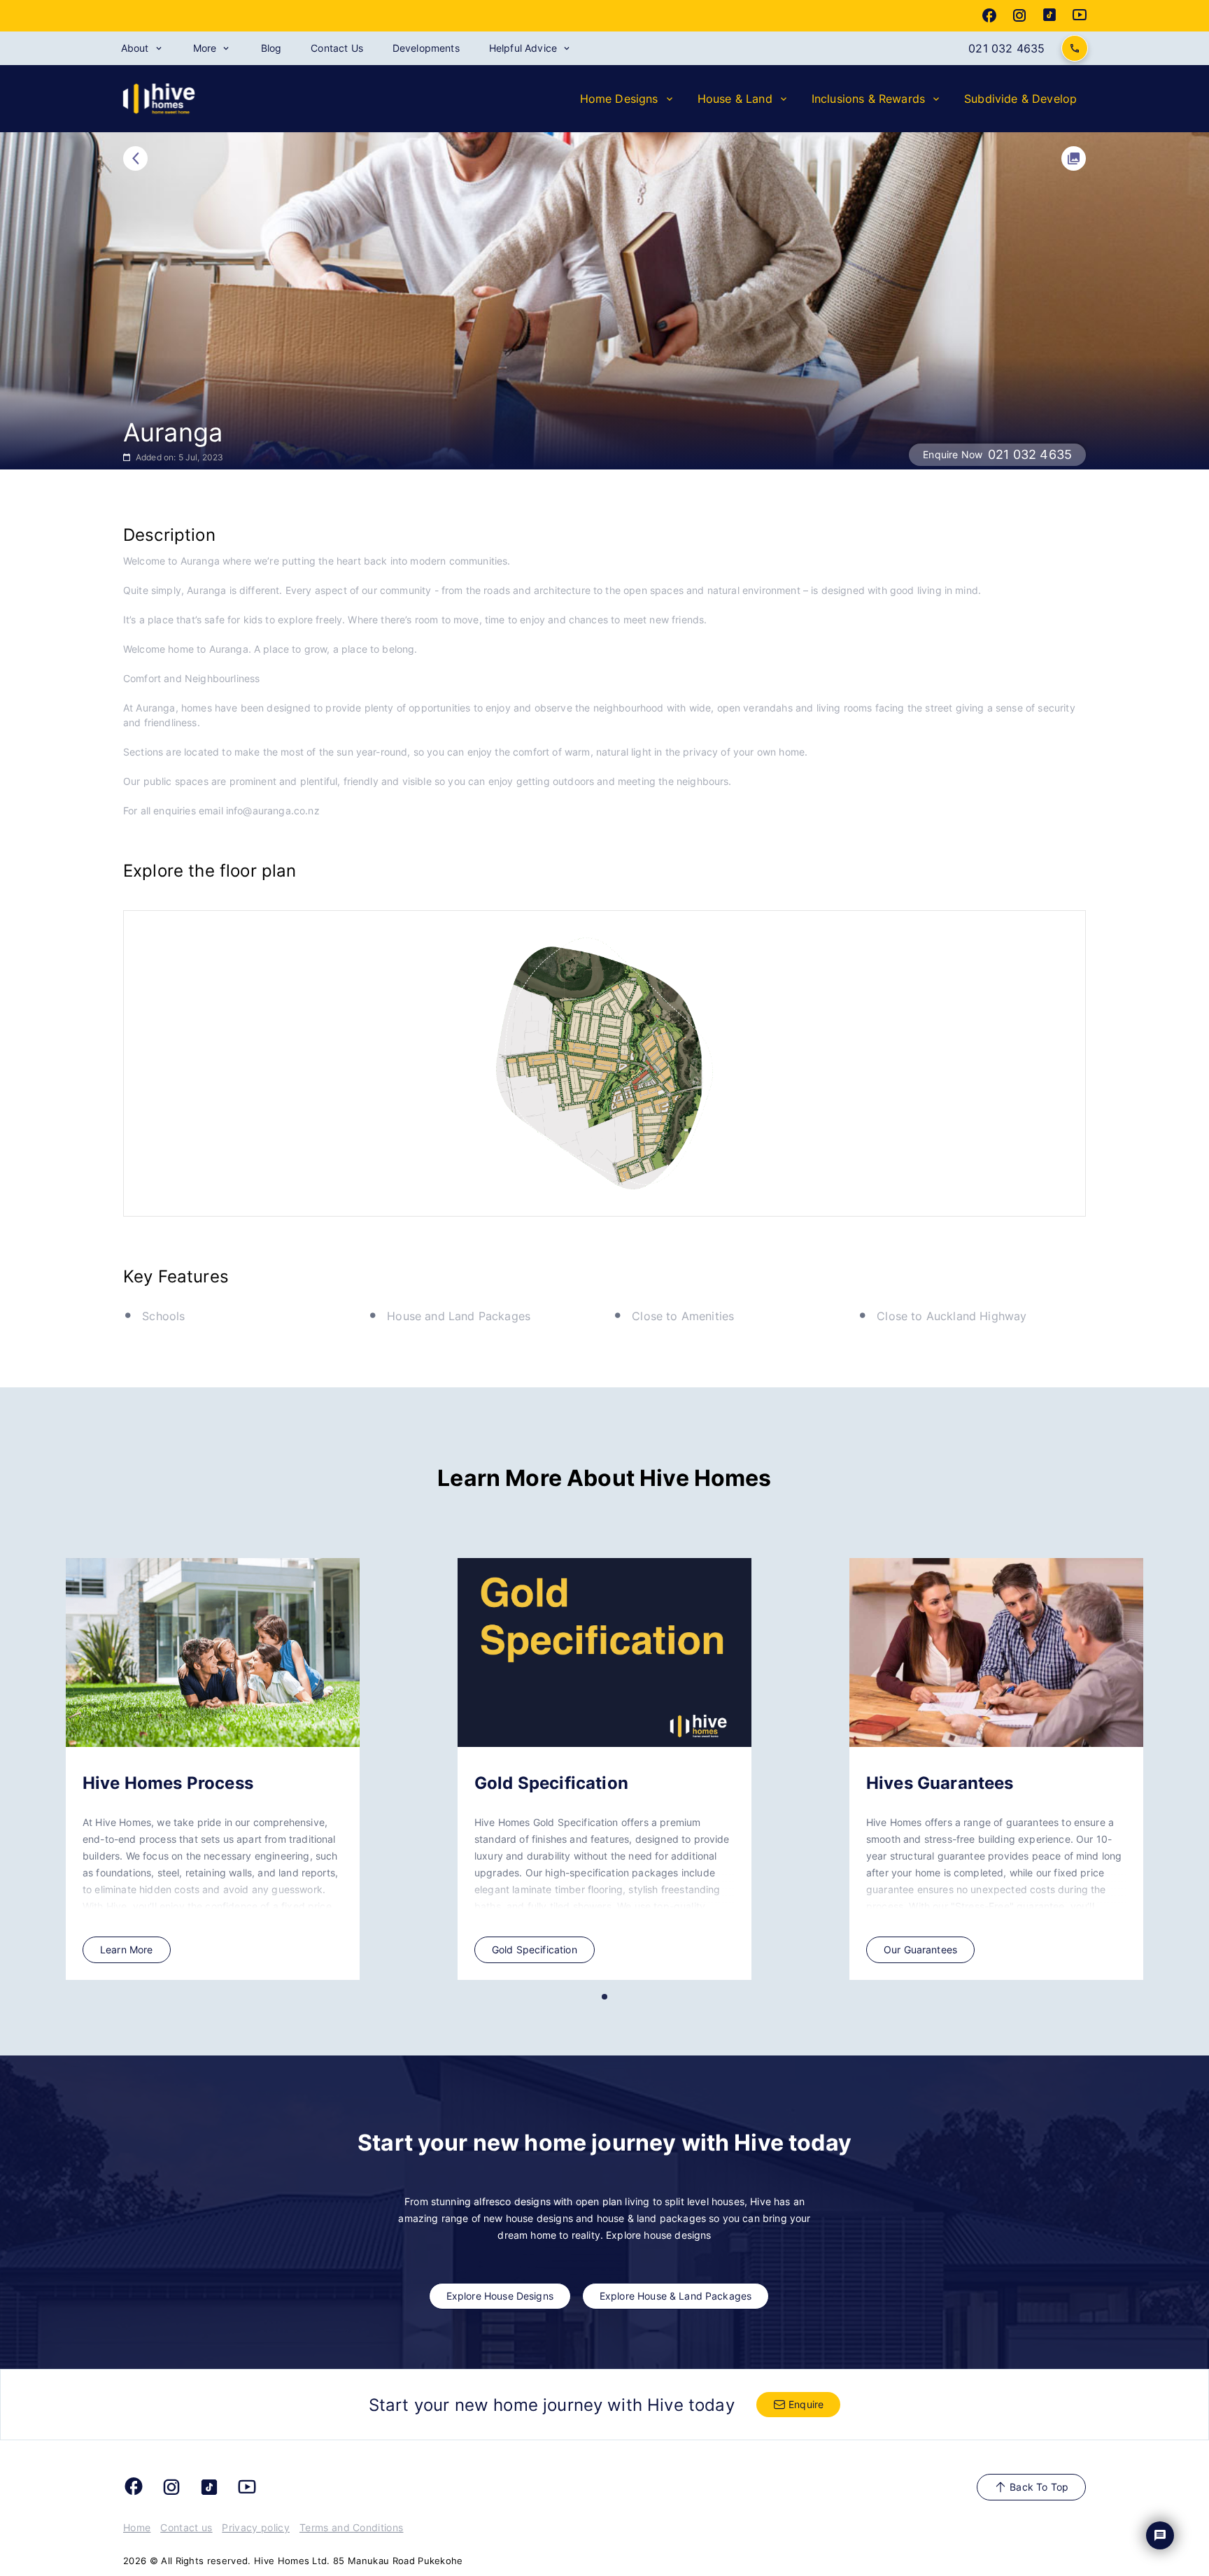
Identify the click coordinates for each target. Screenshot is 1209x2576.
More (205, 48)
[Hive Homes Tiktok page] (1049, 15)
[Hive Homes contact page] (1075, 48)
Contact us (186, 2527)
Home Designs (619, 99)
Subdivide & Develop (1020, 99)
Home (137, 2527)
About (135, 48)
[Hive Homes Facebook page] (989, 15)
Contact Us (337, 48)
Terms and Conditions (351, 2527)
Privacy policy (255, 2527)
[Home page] (160, 111)
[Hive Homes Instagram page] (1019, 15)
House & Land (735, 99)
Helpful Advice (523, 48)
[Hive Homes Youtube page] (1080, 15)
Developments (426, 48)
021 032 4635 (1006, 48)
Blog (271, 48)
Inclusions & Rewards (868, 99)
